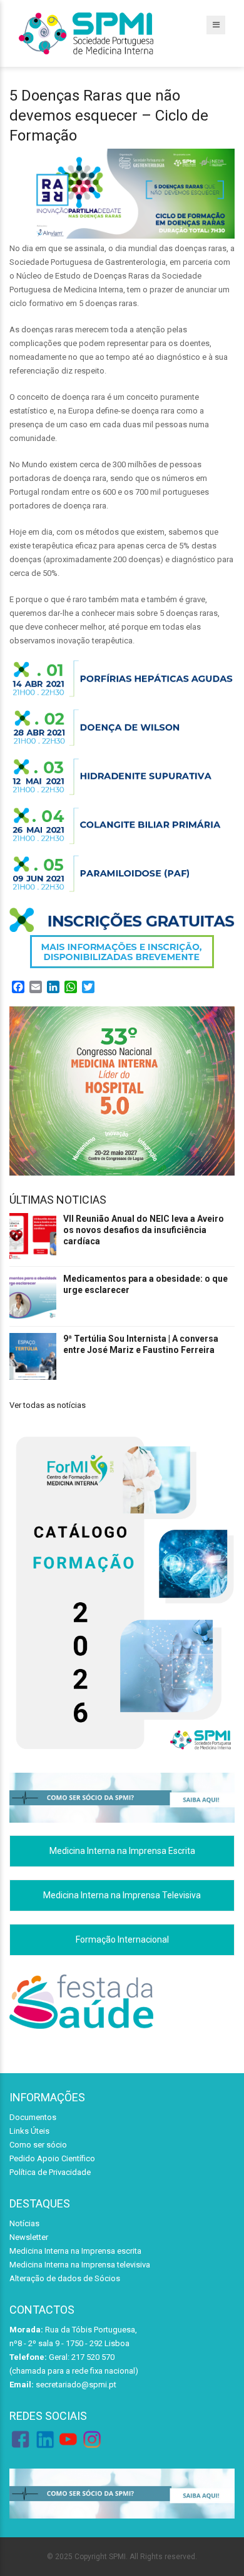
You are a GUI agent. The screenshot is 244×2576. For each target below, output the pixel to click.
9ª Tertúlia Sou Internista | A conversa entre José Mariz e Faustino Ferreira (141, 1344)
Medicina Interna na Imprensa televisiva (80, 2265)
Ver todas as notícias (48, 1405)
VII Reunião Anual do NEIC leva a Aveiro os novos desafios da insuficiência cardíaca (144, 1230)
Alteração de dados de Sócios (65, 2278)
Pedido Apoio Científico (52, 2158)
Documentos (33, 2117)
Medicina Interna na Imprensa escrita (75, 2251)
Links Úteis (29, 2131)
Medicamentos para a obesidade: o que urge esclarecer (145, 1284)
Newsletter (29, 2237)
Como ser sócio (38, 2145)
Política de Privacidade (50, 2172)
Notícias (24, 2223)
